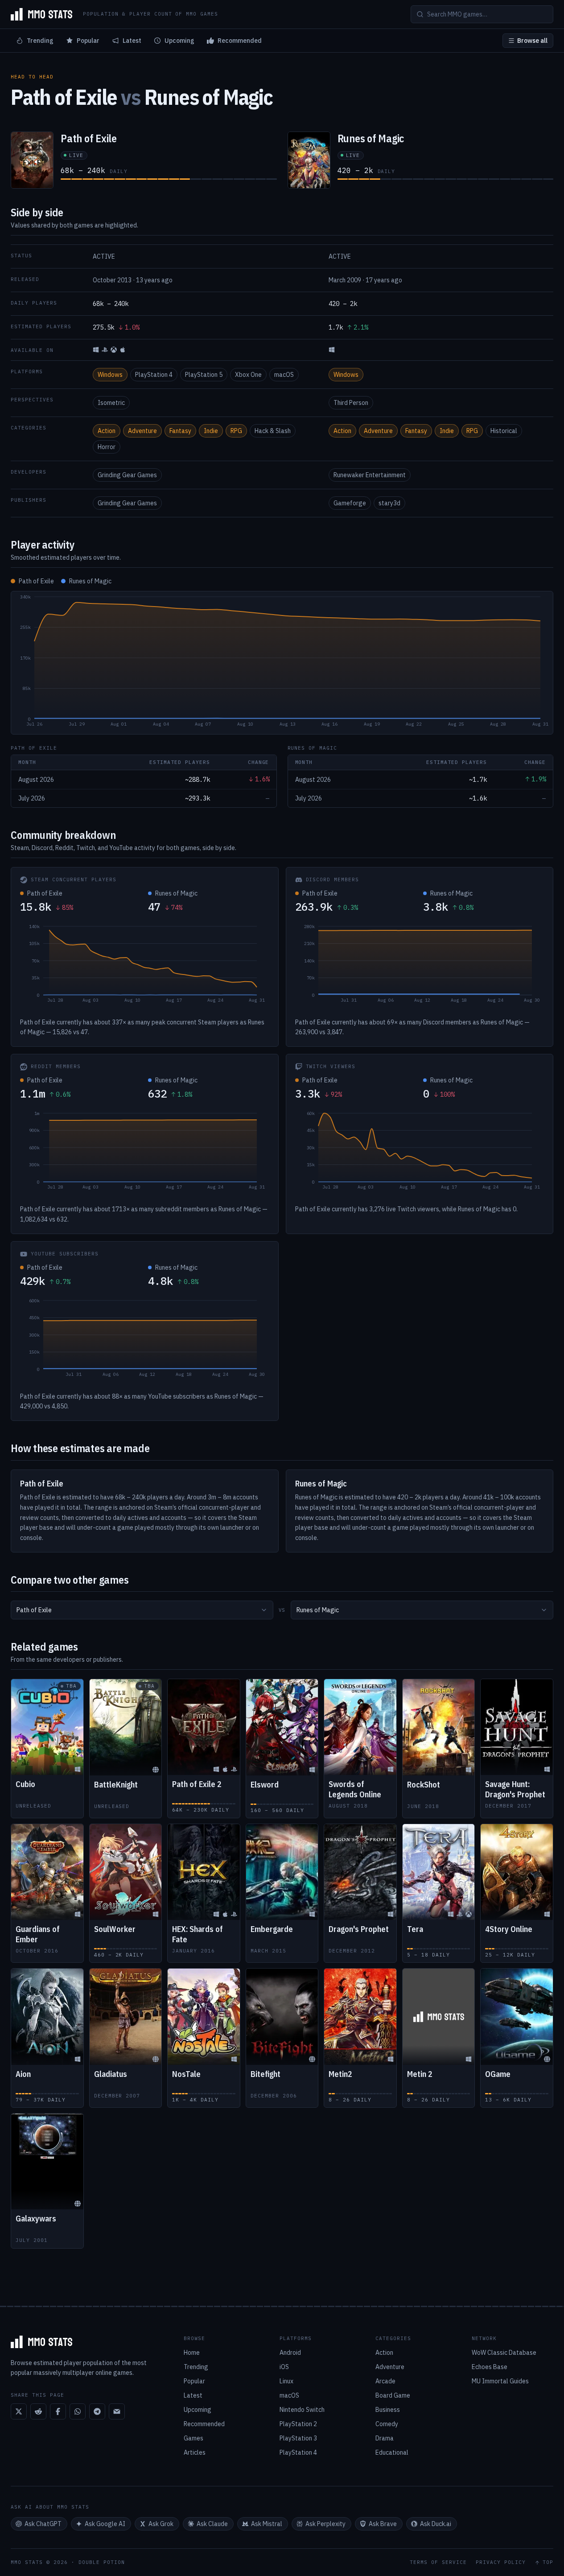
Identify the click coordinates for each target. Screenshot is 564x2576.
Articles (195, 2452)
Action (107, 431)
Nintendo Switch (302, 2410)
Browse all (532, 41)
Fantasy (180, 431)
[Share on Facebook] (58, 2411)
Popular (88, 41)
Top (548, 2562)
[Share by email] (117, 2411)
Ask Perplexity (325, 2524)
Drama (385, 2438)
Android (290, 2353)
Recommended (240, 41)
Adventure (142, 431)
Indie (211, 431)
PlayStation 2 (298, 2424)
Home (192, 2353)
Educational (392, 2452)
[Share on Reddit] (38, 2411)
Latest (132, 41)
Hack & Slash (273, 431)
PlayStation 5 (204, 375)
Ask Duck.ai (436, 2524)
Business (388, 2410)
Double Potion (102, 2562)
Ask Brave (383, 2524)
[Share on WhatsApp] (78, 2411)
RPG (236, 431)
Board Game (393, 2395)
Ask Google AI (105, 2524)
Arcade (385, 2381)
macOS (284, 375)
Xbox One (248, 375)
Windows (110, 375)
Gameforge (350, 503)
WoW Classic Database (504, 2353)
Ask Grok (161, 2524)
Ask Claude (212, 2524)
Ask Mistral (267, 2524)
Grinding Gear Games (127, 475)
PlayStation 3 (298, 2438)
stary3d (389, 503)
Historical (504, 431)
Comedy (387, 2424)
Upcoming (179, 41)
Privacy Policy (501, 2562)
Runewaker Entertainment (370, 475)
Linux (286, 2381)
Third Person (351, 403)
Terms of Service (438, 2562)
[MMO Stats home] (41, 14)
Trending (40, 41)
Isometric (111, 403)
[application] (282, 663)
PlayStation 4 (154, 375)
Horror (107, 447)
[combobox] (142, 1610)
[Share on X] (19, 2411)
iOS (284, 2367)
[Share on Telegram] (97, 2411)
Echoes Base (490, 2367)
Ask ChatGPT (43, 2524)
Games (193, 2438)
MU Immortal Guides (500, 2381)
